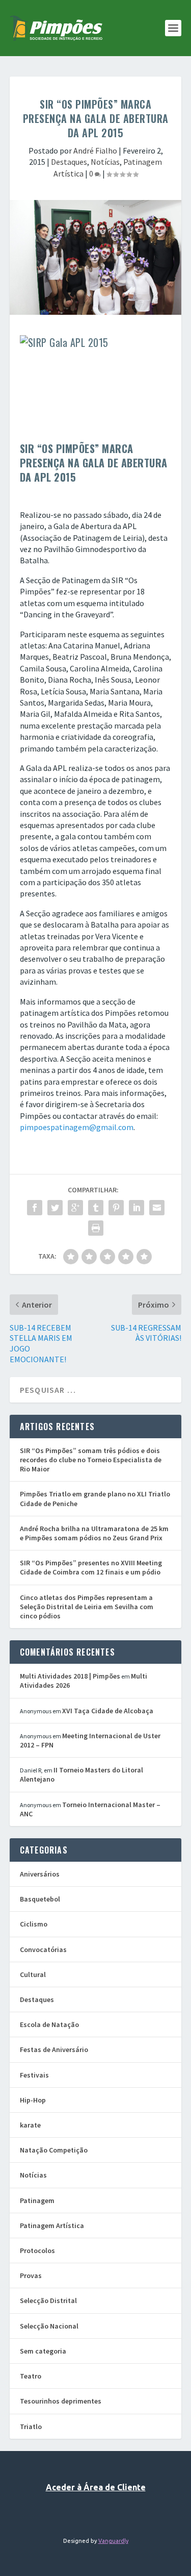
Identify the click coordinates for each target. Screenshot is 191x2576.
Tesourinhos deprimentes (61, 2401)
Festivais (34, 2075)
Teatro (31, 2376)
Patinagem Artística (52, 2225)
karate (30, 2125)
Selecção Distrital (48, 2300)
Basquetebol (40, 1899)
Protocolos (37, 2250)
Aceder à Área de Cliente (96, 2487)
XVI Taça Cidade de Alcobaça (108, 1711)
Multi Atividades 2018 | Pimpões (70, 1676)
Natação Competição (54, 2150)
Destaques (69, 162)
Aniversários (40, 1874)
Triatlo (31, 2427)
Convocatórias (43, 1949)
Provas (31, 2275)
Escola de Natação (49, 2024)
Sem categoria (43, 2351)
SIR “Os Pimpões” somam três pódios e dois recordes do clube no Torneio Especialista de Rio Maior (91, 1460)
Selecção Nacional (49, 2326)
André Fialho (95, 151)
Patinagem (37, 2200)
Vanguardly (113, 2541)
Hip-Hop (33, 2100)
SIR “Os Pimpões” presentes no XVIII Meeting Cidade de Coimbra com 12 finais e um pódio (91, 1567)
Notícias (105, 162)
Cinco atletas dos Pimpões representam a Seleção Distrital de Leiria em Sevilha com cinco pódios (87, 1607)
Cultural (33, 1974)
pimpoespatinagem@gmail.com (77, 1127)
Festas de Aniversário (54, 2049)
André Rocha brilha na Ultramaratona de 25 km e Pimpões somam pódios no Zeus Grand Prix (94, 1533)
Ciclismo (34, 1924)
